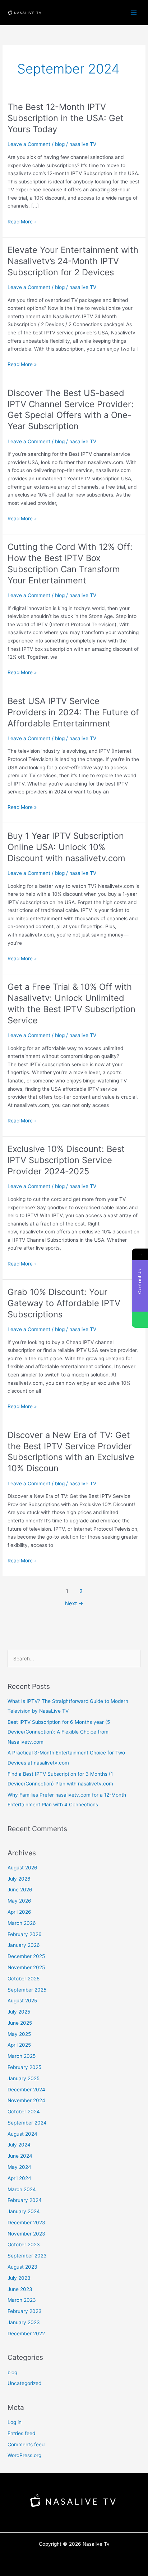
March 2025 (22, 2056)
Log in (15, 2422)
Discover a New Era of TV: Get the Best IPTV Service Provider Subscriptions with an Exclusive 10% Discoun (71, 1452)
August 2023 (22, 2267)
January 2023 (24, 2322)
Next (74, 1603)
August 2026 (22, 1868)
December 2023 (26, 2223)
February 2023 (25, 2311)
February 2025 (24, 2067)
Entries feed (21, 2433)
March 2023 (22, 2300)
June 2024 (20, 2156)
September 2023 (27, 2256)
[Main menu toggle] (134, 12)
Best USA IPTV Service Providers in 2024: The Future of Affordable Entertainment (73, 712)
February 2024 (25, 2200)
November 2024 (26, 2100)
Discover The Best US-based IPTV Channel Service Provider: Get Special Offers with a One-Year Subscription (71, 410)
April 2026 (19, 1912)
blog (60, 144)
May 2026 (19, 1901)
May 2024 (19, 2167)
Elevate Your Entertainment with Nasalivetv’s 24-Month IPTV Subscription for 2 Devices (73, 261)
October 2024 (24, 2112)
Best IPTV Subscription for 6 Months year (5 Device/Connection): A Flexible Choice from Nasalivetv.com (59, 1732)
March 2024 (22, 2189)
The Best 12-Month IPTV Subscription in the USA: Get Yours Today (66, 118)
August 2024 (22, 2134)
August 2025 (22, 2001)
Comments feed (26, 2444)
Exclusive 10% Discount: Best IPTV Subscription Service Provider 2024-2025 (66, 1160)
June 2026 (20, 1890)
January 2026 (24, 1945)
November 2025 (26, 1967)
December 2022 (26, 2333)
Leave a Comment (29, 144)
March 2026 (22, 1923)
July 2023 (19, 2278)
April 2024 (19, 2178)
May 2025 (19, 2034)
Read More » (22, 222)
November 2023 (26, 2234)
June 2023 (20, 2289)
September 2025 (27, 1990)
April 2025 (19, 2045)
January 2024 (24, 2211)
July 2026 (19, 1879)
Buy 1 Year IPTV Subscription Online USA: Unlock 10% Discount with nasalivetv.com (66, 847)
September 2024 (27, 2123)
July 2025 (19, 2012)
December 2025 (26, 1956)
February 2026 (25, 1934)
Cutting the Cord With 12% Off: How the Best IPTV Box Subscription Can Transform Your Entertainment (70, 563)
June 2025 (20, 2023)
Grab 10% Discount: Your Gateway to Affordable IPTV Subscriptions (64, 1303)
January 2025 (24, 2078)
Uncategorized (24, 2383)
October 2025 (24, 1979)
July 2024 (19, 2145)
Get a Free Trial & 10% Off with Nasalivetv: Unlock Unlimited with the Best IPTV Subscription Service (71, 1003)
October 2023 (24, 2244)
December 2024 (26, 2090)
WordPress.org (24, 2455)
